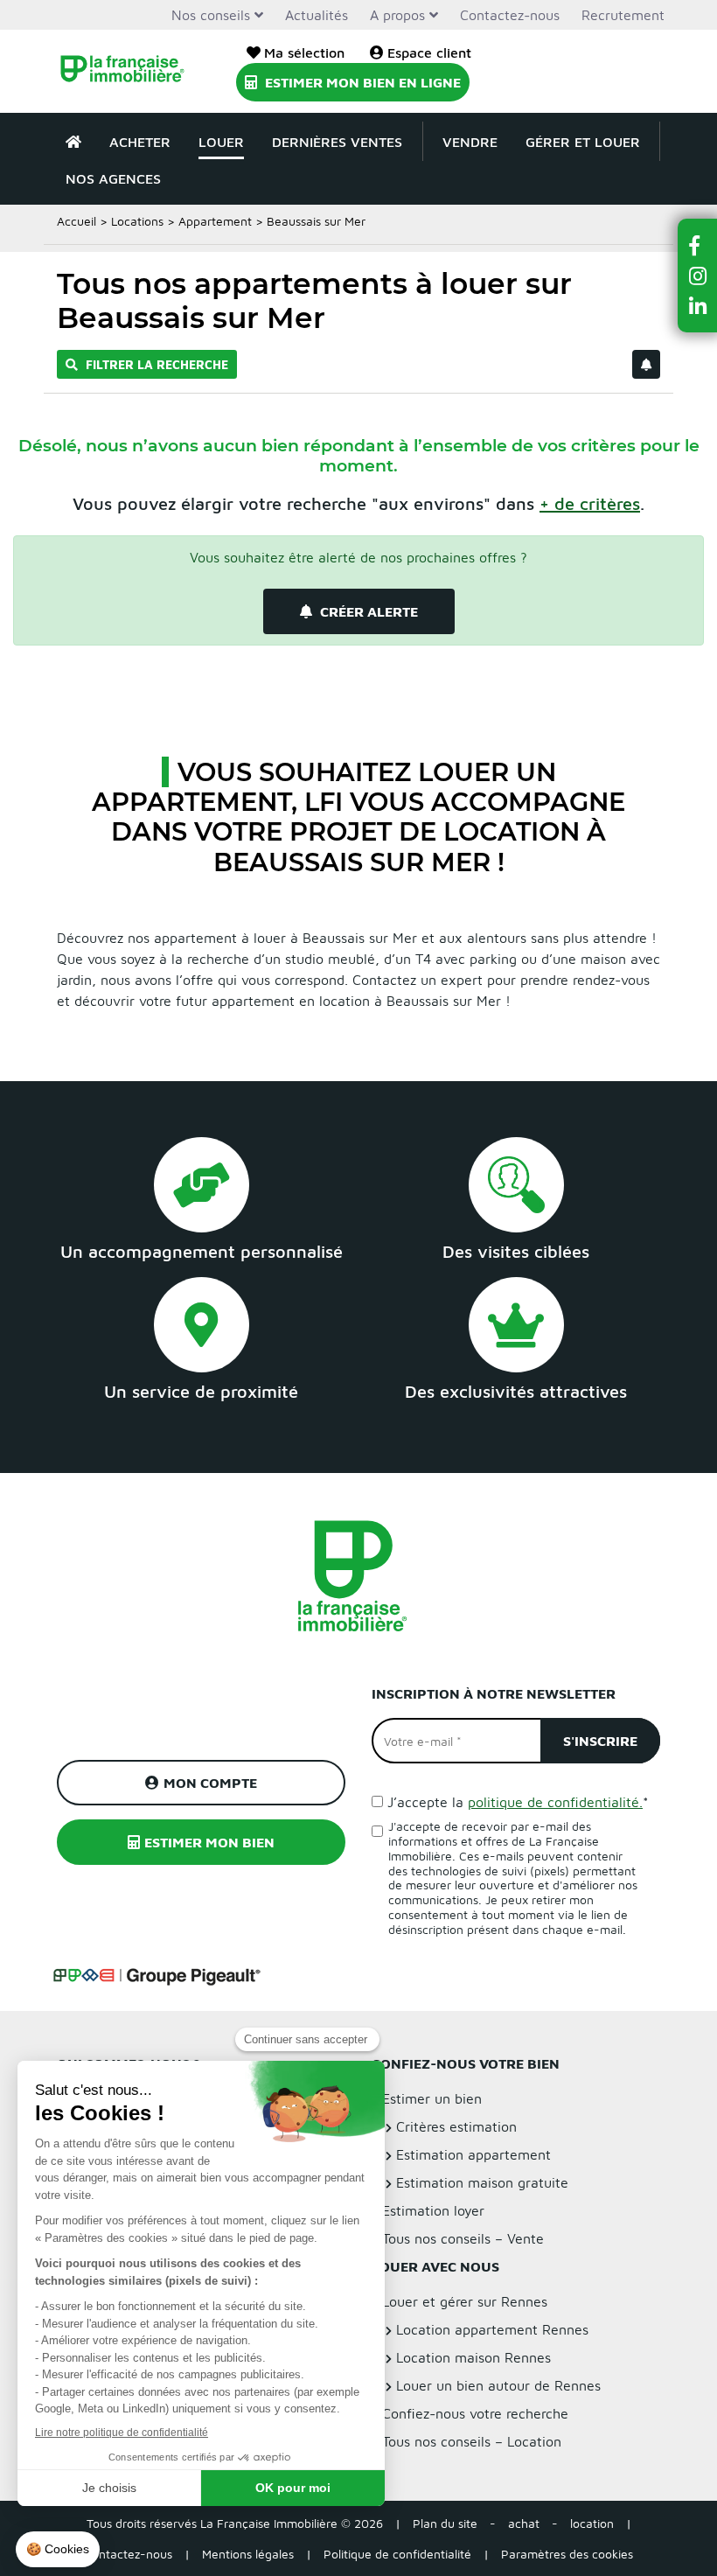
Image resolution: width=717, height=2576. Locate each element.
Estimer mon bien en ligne (361, 82)
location (592, 2523)
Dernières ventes (337, 142)
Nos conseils (211, 15)
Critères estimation (456, 2126)
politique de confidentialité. (555, 1802)
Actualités (317, 15)
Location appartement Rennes (492, 2329)
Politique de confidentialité (397, 2554)
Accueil (77, 221)
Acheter (140, 142)
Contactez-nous (510, 15)
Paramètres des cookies (567, 2554)
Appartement (215, 221)
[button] (698, 245)
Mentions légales (248, 2554)
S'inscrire (600, 1741)
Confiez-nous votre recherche (475, 2413)
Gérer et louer (583, 142)
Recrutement (623, 15)
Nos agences (113, 178)
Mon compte (210, 1783)
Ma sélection (304, 52)
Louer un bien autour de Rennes (498, 2385)
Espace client (429, 52)
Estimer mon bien (209, 1842)
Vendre (470, 142)
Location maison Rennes (473, 2357)
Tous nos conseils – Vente (463, 2238)
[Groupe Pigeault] (157, 1974)
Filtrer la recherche (155, 364)
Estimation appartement (473, 2154)
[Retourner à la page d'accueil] (122, 71)
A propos (397, 15)
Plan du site (445, 2523)
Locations (137, 221)
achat (524, 2523)
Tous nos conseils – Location (472, 2441)
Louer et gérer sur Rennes (465, 2301)
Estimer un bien (432, 2098)
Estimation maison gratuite (482, 2182)
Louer (221, 142)
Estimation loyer (433, 2210)
